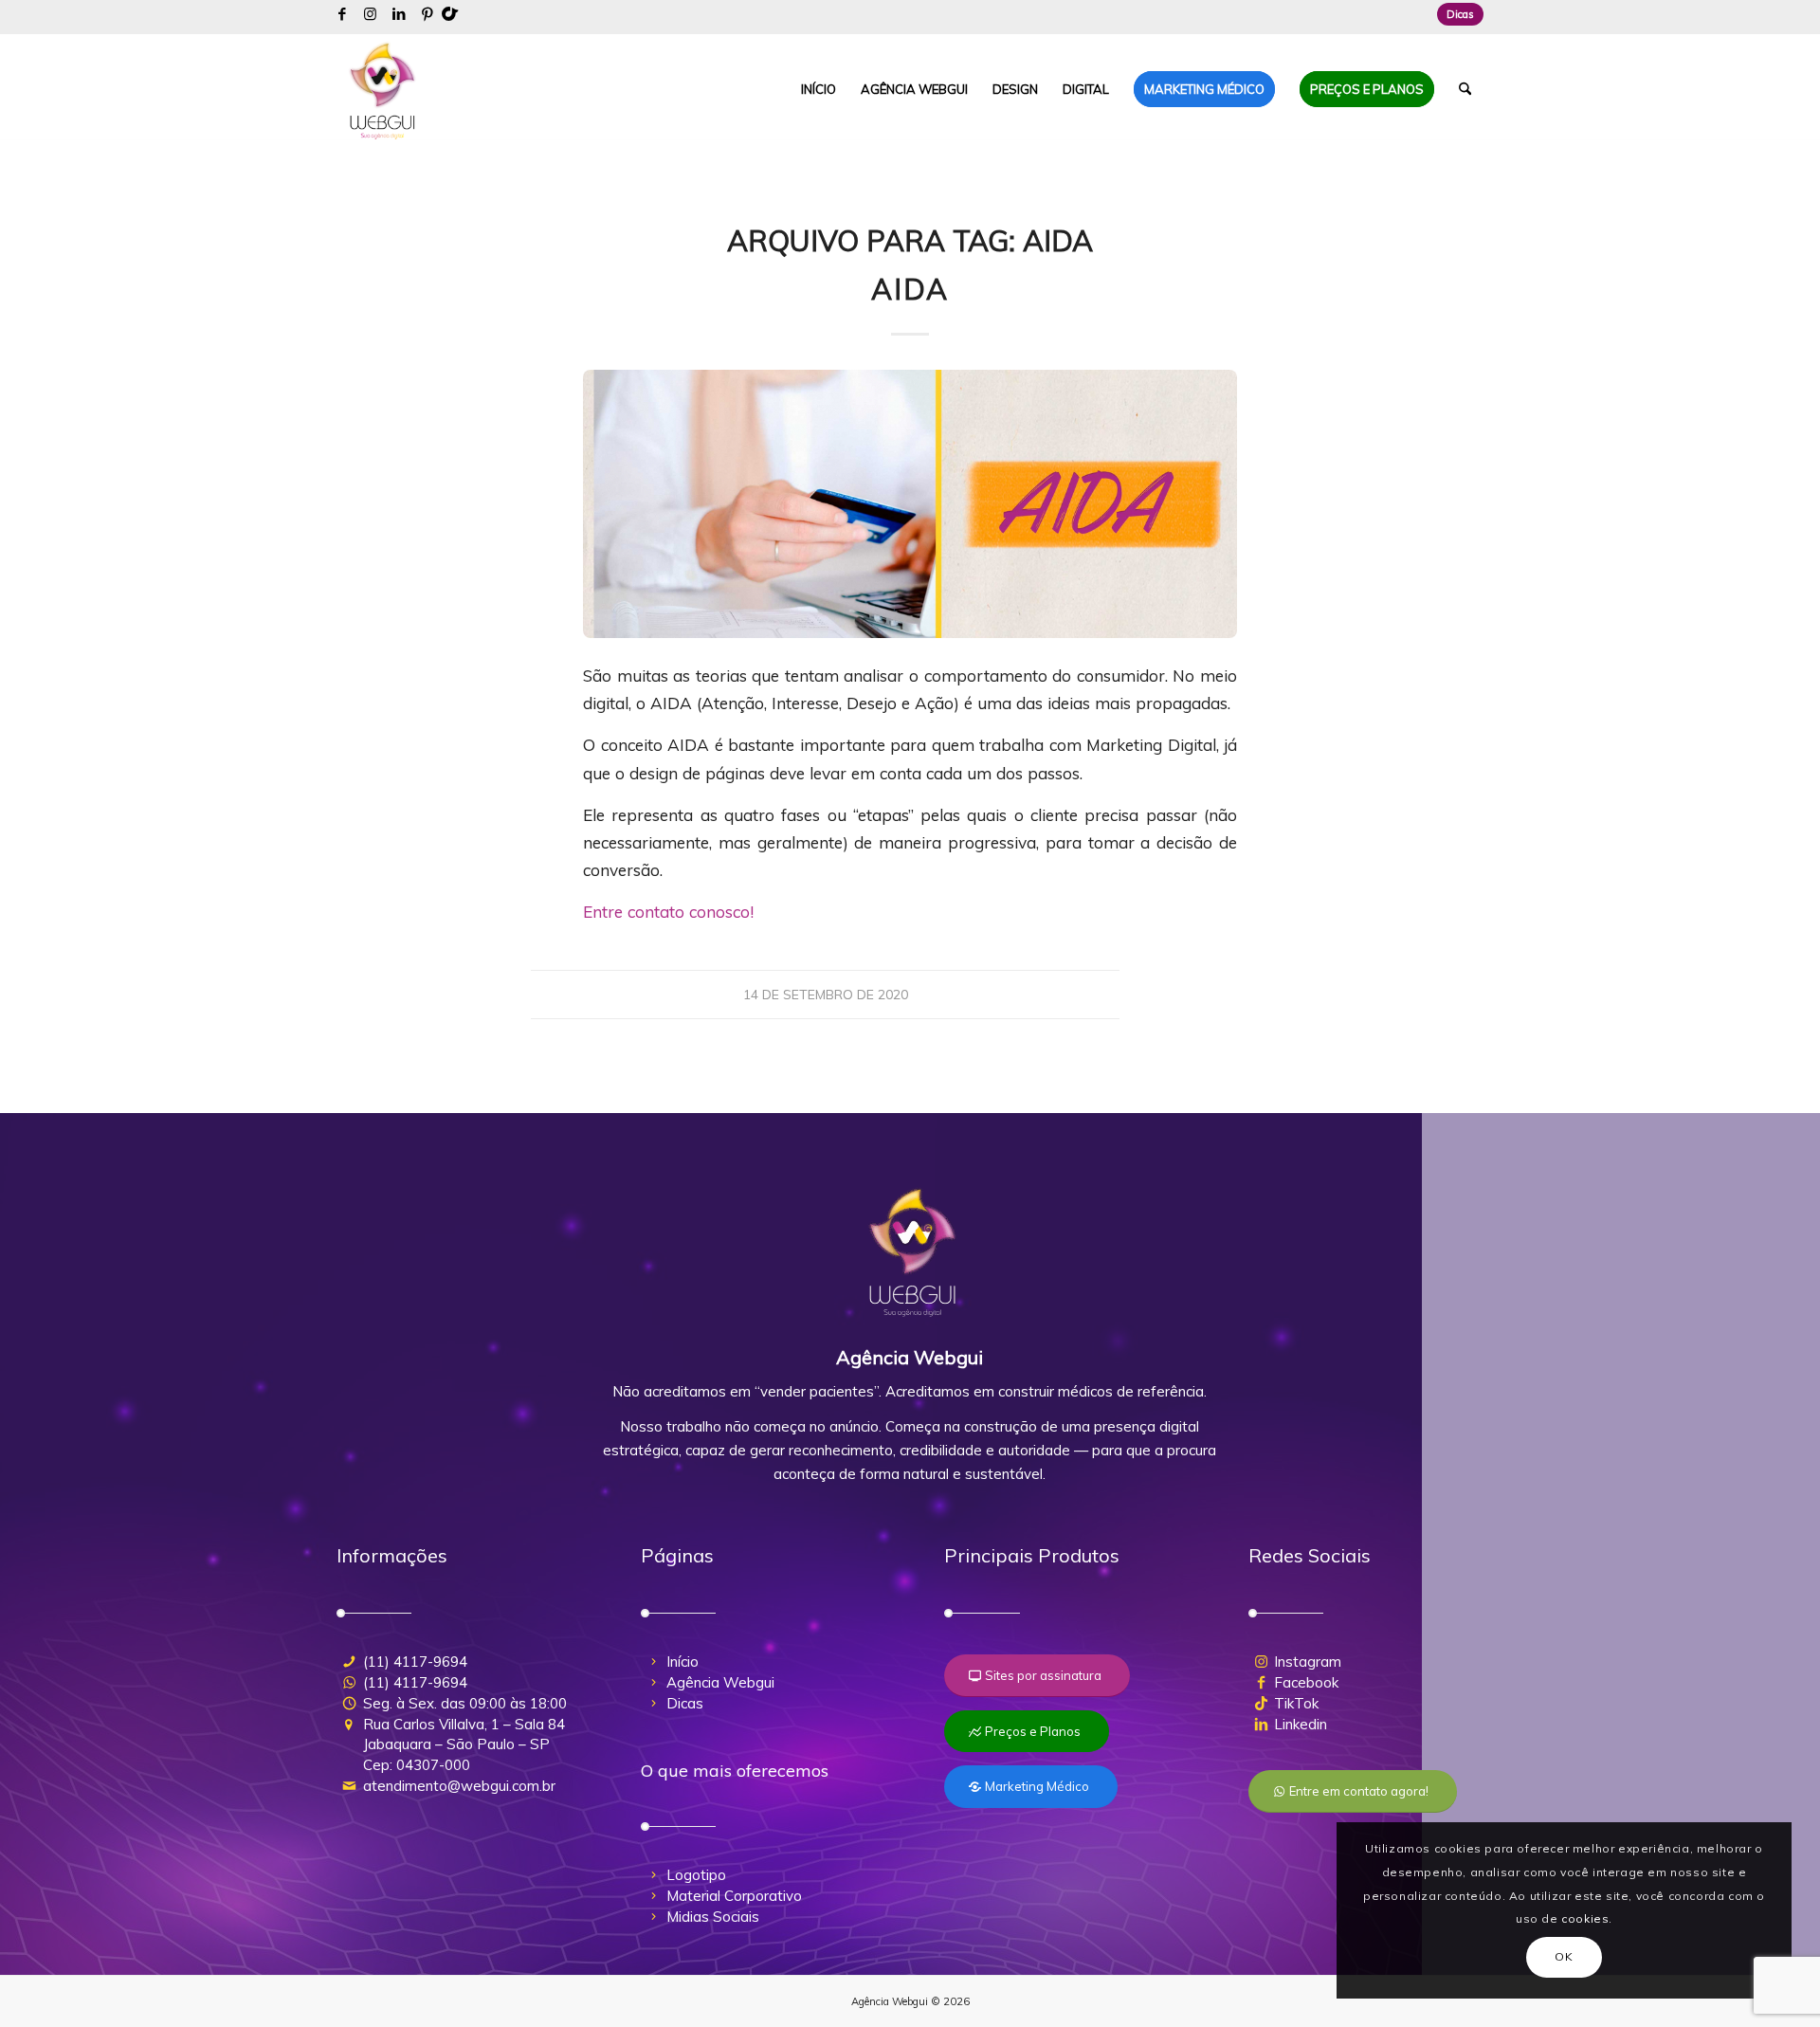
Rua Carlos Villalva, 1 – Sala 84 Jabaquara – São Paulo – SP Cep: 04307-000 (464, 1745)
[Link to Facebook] (342, 14)
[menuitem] (1456, 14)
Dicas (1460, 14)
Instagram (1308, 1662)
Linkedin (1301, 1724)
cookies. (1587, 1918)
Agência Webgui (720, 1682)
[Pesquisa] (1465, 89)
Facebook (1306, 1682)
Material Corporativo (734, 1896)
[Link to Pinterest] (428, 14)
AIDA (910, 289)
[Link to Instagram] (370, 14)
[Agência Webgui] (383, 89)
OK (1564, 1956)
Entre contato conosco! (668, 912)
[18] (910, 504)
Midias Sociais (713, 1917)
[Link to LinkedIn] (399, 14)
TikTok (1296, 1703)
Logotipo (696, 1875)
